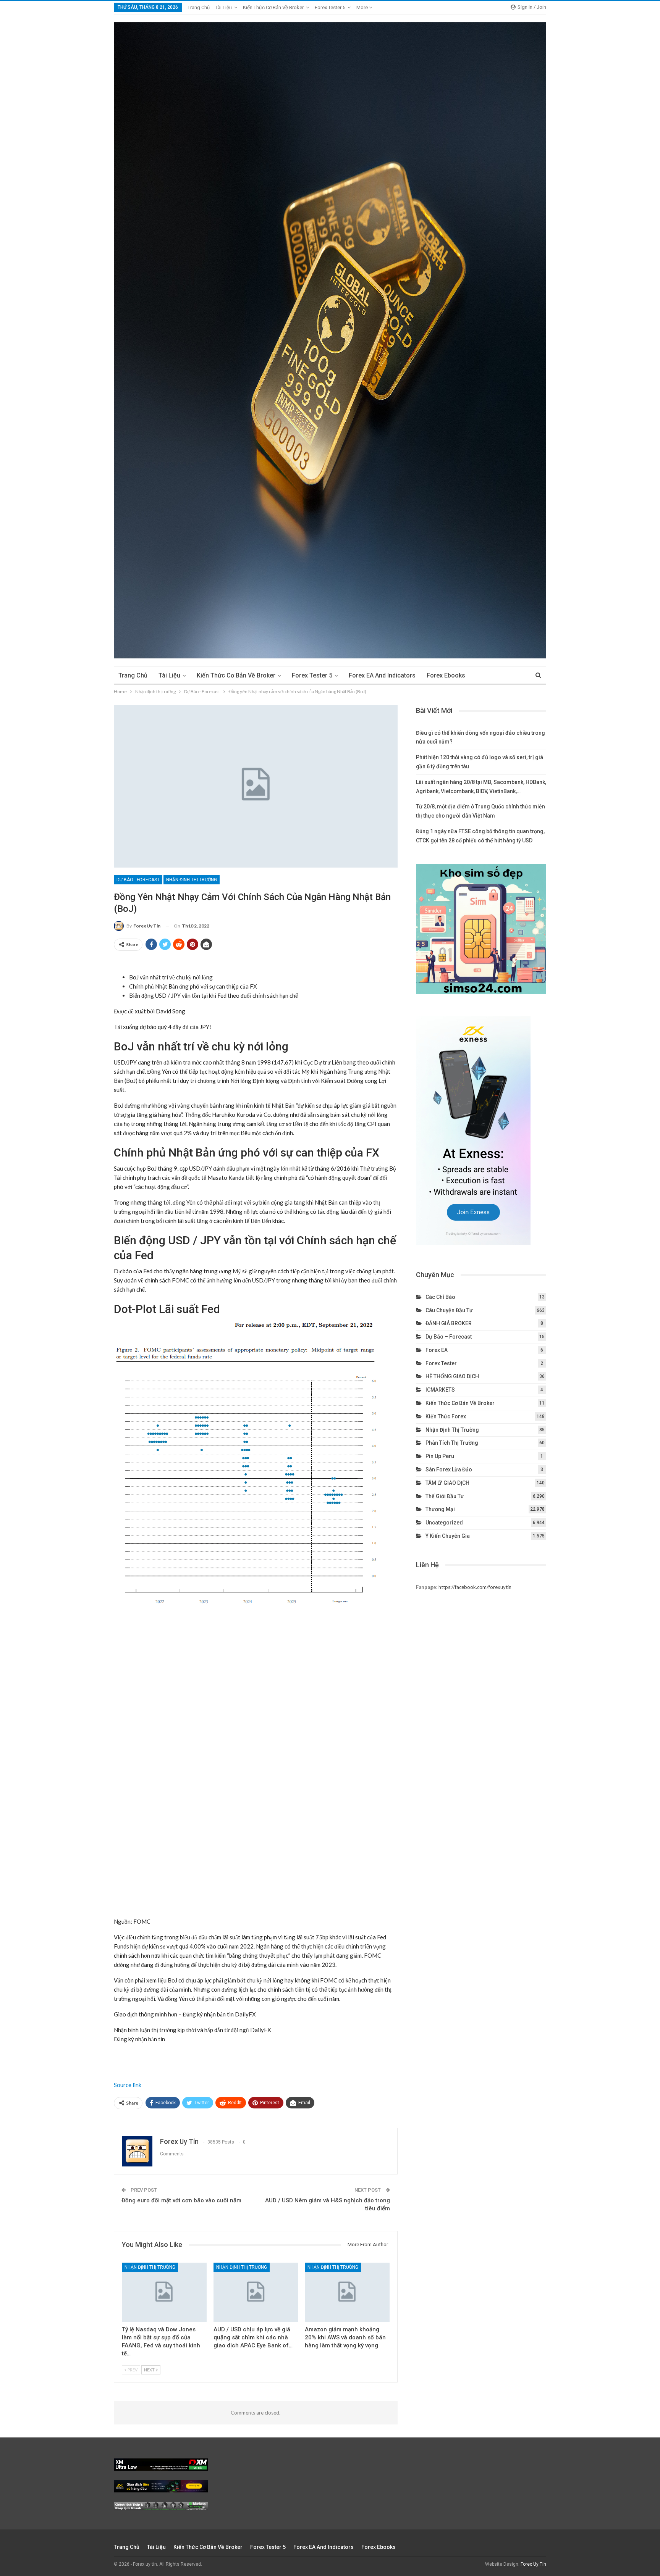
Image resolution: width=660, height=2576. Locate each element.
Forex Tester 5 (330, 7)
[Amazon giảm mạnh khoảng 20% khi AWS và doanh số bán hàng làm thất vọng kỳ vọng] (347, 2292)
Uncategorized (444, 1523)
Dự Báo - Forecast (138, 880)
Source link (128, 2085)
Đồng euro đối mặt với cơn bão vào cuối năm (181, 2200)
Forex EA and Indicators (382, 675)
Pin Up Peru (440, 1456)
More (363, 7)
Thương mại (440, 1509)
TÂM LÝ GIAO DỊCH (447, 1483)
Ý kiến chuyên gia (448, 1536)
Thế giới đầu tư (445, 1496)
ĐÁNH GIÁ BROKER (449, 1323)
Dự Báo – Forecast (449, 1337)
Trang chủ (199, 7)
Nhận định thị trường (192, 880)
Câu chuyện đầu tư (449, 1310)
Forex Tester (441, 1363)
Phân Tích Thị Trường (452, 1443)
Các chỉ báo (440, 1297)
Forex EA (437, 1350)
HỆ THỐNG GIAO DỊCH (452, 1376)
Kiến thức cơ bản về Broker (273, 7)
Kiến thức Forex (446, 1416)
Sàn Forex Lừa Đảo (449, 1469)
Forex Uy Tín (533, 2564)
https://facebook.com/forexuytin (475, 1587)
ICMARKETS (440, 1390)
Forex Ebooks (446, 675)
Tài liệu (224, 7)
